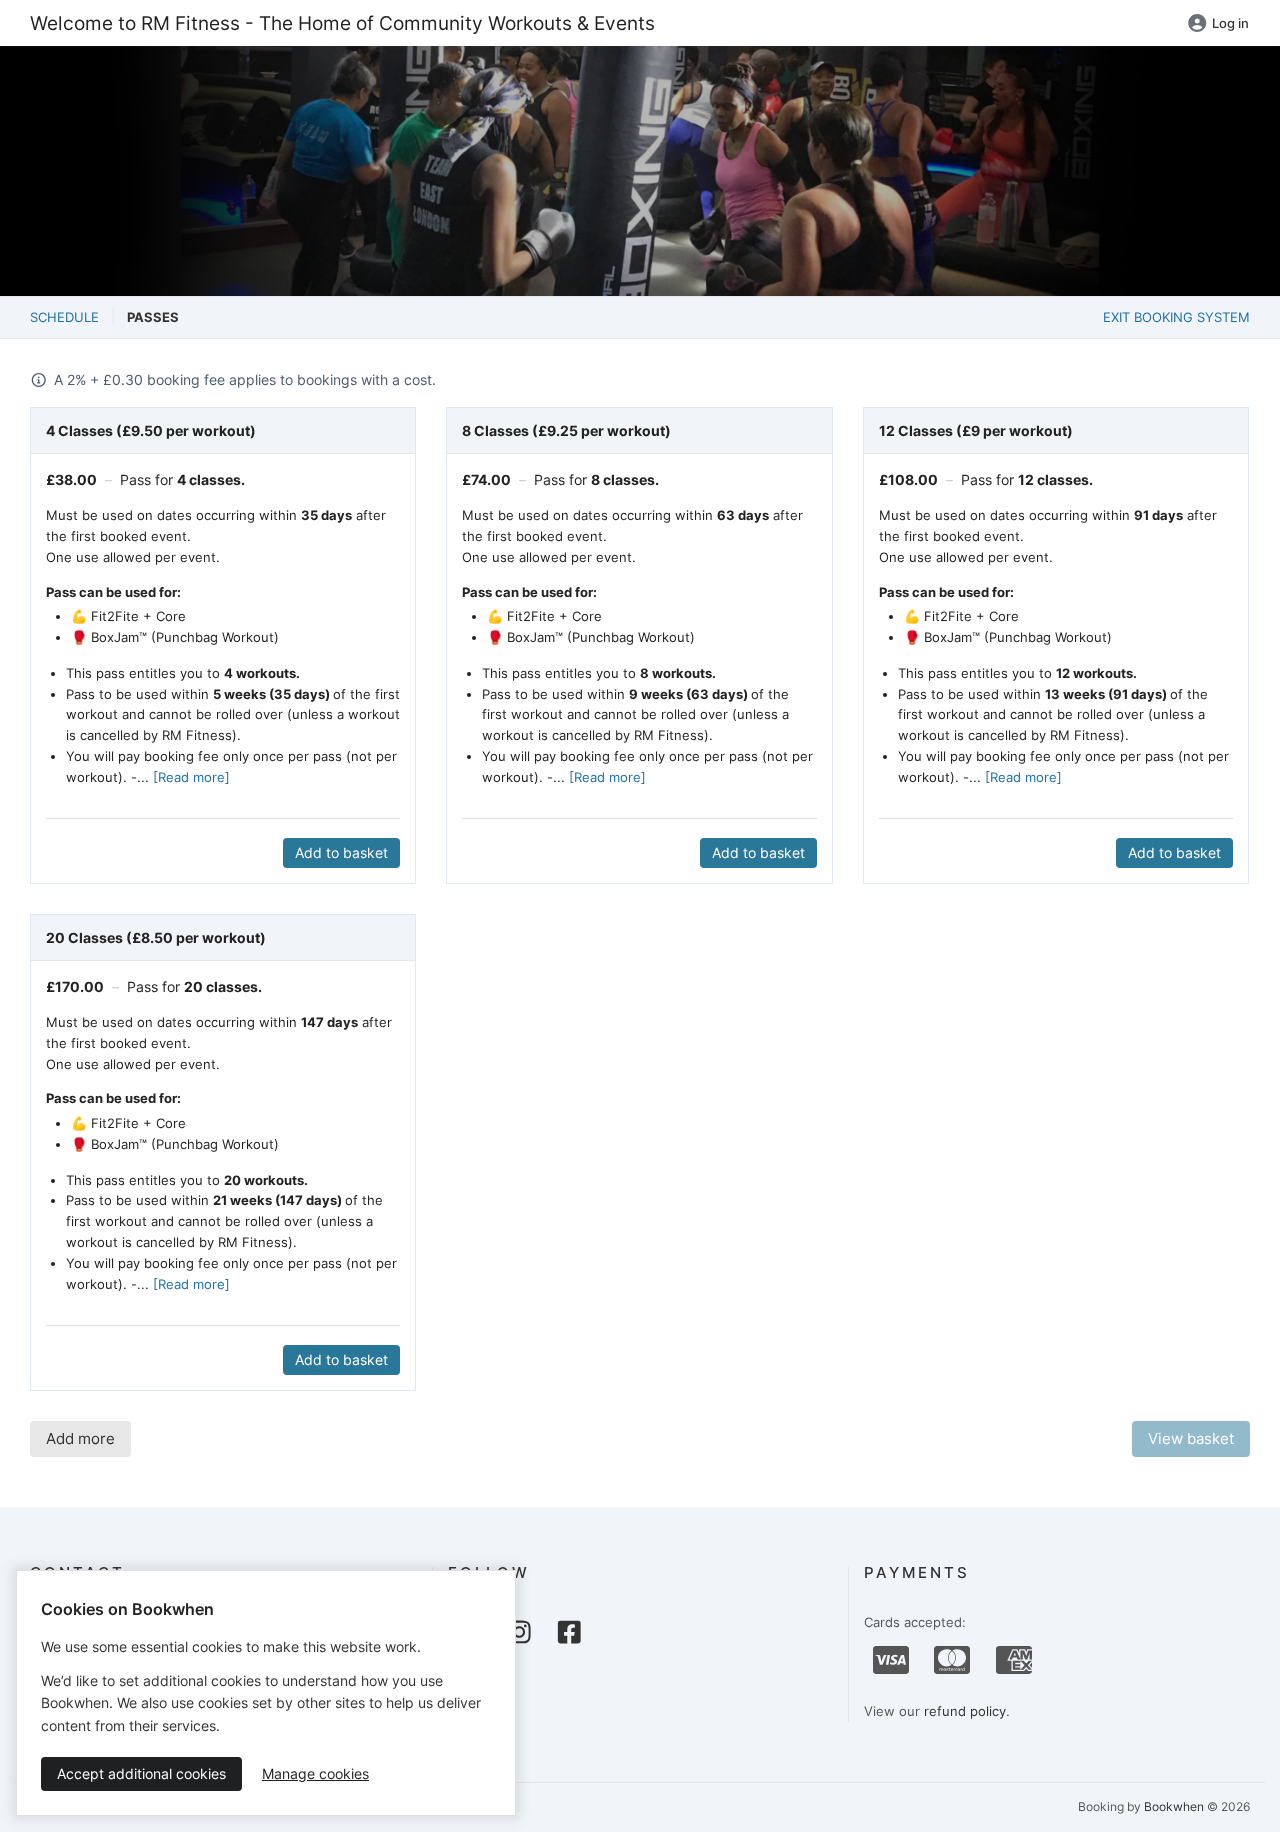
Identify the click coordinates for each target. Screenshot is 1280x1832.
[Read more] (191, 777)
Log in (1230, 23)
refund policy (965, 1711)
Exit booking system (1176, 317)
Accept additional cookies (141, 1773)
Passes (153, 317)
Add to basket (341, 852)
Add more (80, 1438)
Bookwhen (1174, 1806)
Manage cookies (315, 1773)
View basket (1191, 1438)
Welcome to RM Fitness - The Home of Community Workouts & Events (342, 23)
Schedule (64, 317)
